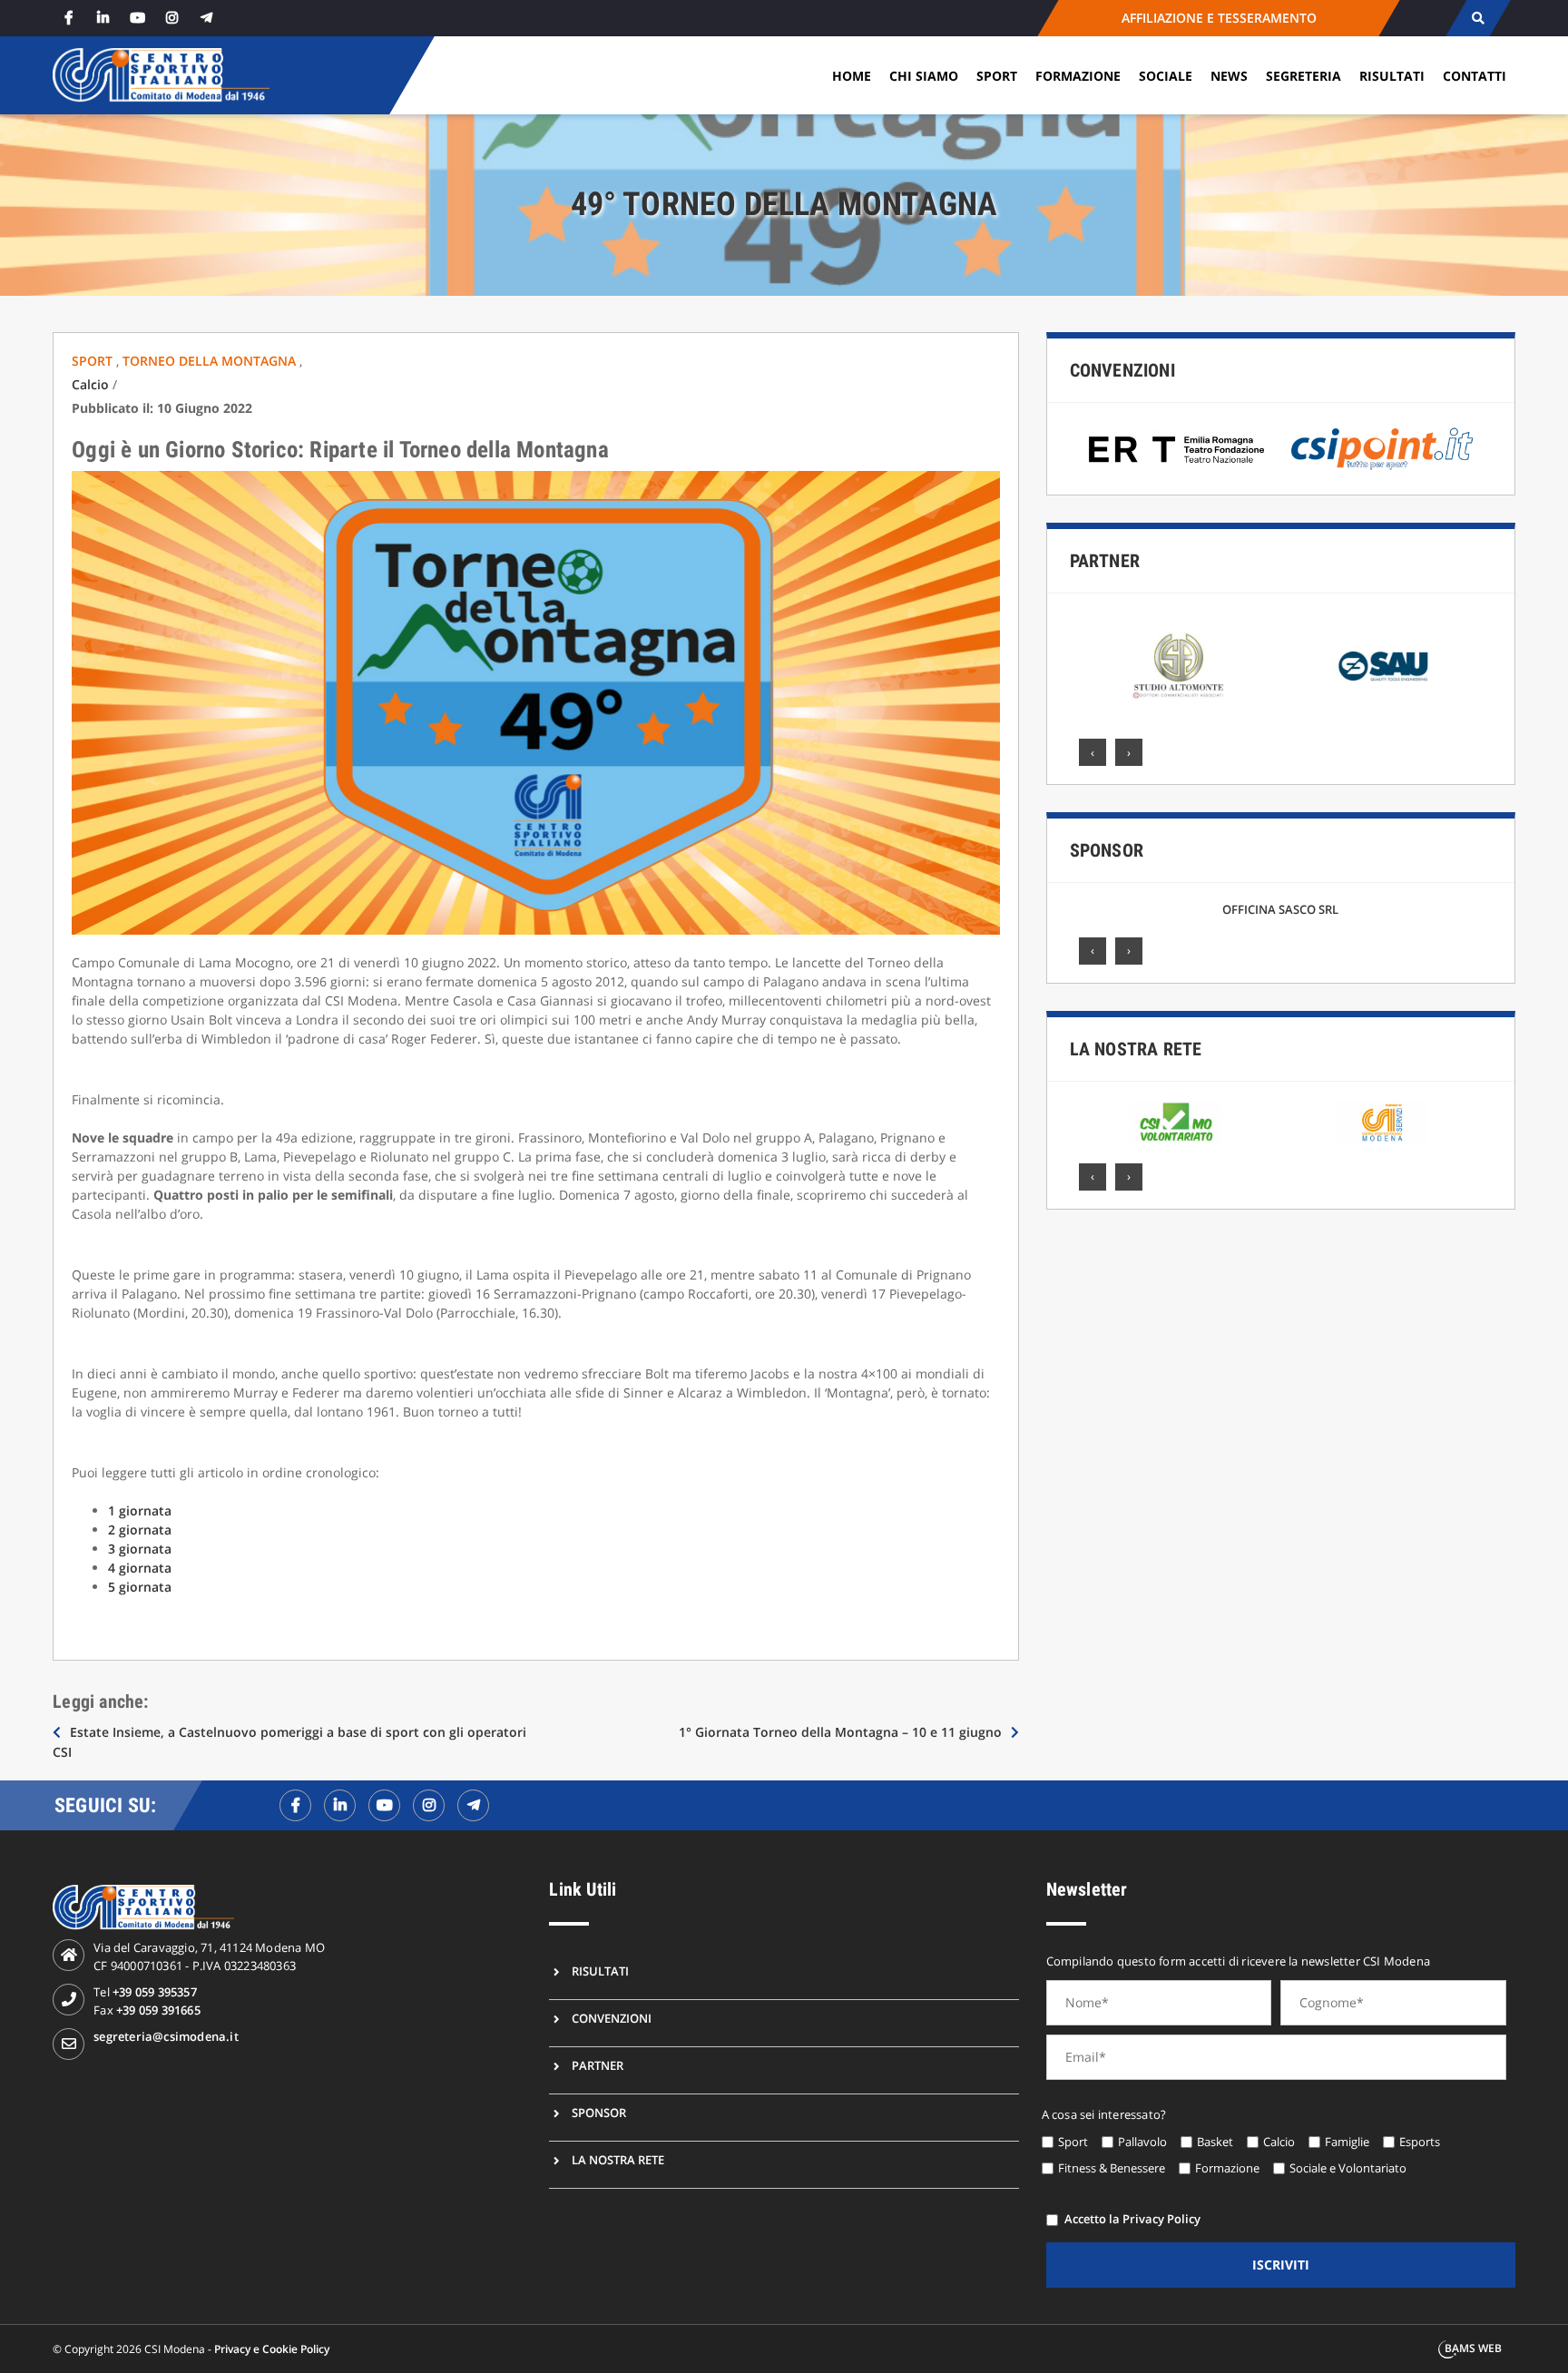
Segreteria (1303, 76)
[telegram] (206, 18)
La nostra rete (1136, 1049)
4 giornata (140, 1568)
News (1229, 76)
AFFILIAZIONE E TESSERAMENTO (1218, 18)
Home (852, 76)
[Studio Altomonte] (1178, 666)
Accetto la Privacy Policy (1132, 2219)
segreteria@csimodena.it (166, 2036)
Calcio (90, 384)
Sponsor (1107, 850)
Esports (1420, 2142)
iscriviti (1281, 2265)
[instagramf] (429, 1805)
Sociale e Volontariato (1348, 2168)
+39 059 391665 (158, 2010)
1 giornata (140, 1510)
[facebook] (68, 18)
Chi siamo (924, 76)
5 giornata (140, 1587)
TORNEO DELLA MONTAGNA (211, 361)
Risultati (1392, 76)
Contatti (1475, 76)
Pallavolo (1142, 2142)
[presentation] (1093, 752)
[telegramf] (473, 1805)
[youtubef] (384, 1805)
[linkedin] (103, 18)
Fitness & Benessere (1112, 2168)
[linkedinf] (340, 1805)
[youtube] (137, 18)
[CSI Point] (1382, 449)
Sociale (1166, 76)
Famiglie (1347, 2142)
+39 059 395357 (155, 1992)
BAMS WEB (1473, 2348)
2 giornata (140, 1530)
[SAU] (1385, 666)
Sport (997, 76)
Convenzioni (1122, 370)
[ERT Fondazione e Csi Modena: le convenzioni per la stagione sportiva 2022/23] (1177, 449)
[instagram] (171, 18)
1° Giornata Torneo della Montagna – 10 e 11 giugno (840, 1732)
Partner (1105, 561)
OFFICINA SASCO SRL (1280, 909)
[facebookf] (295, 1805)
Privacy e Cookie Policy (272, 2349)
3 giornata (140, 1549)
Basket (1215, 2142)
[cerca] (1478, 18)
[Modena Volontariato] (1176, 1123)
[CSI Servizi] (1382, 1123)
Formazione (1078, 76)
